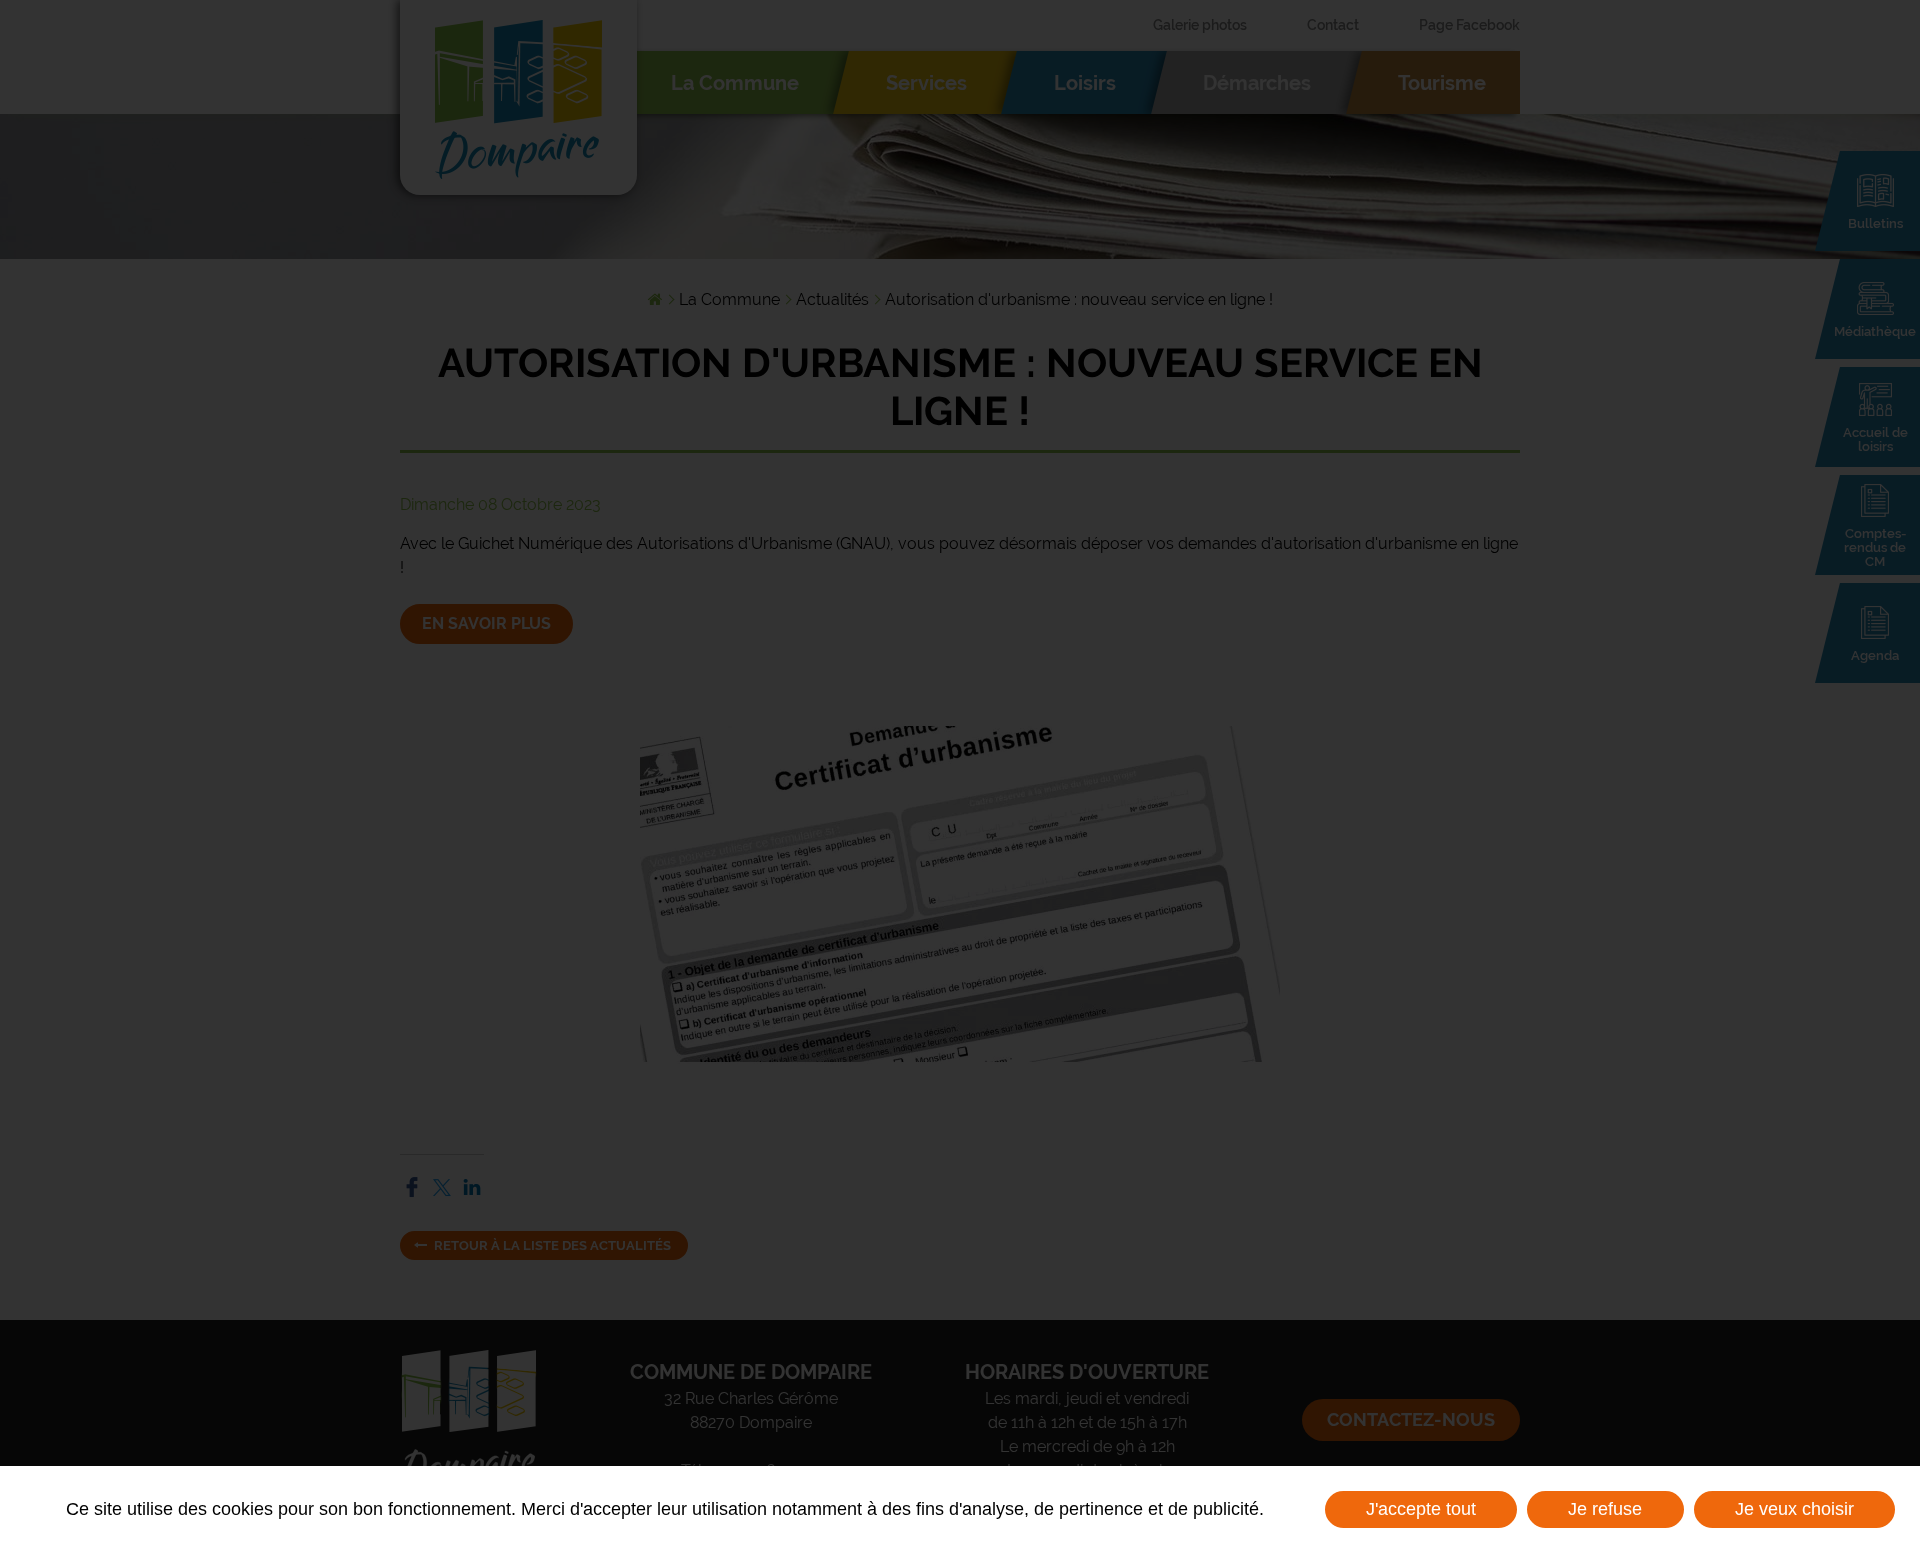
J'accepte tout (1421, 1509)
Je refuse (1605, 1509)
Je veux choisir (1794, 1509)
